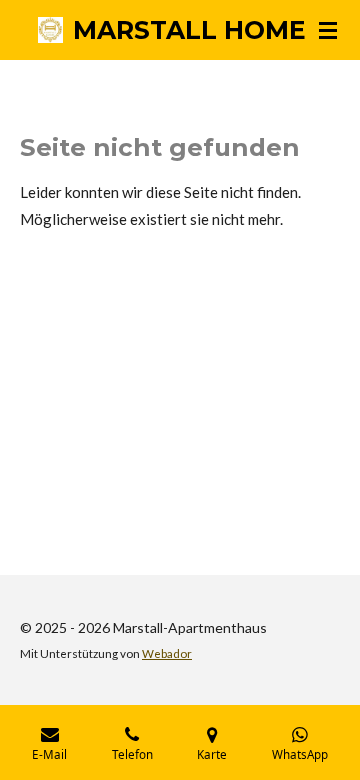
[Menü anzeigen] (328, 30)
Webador (167, 653)
